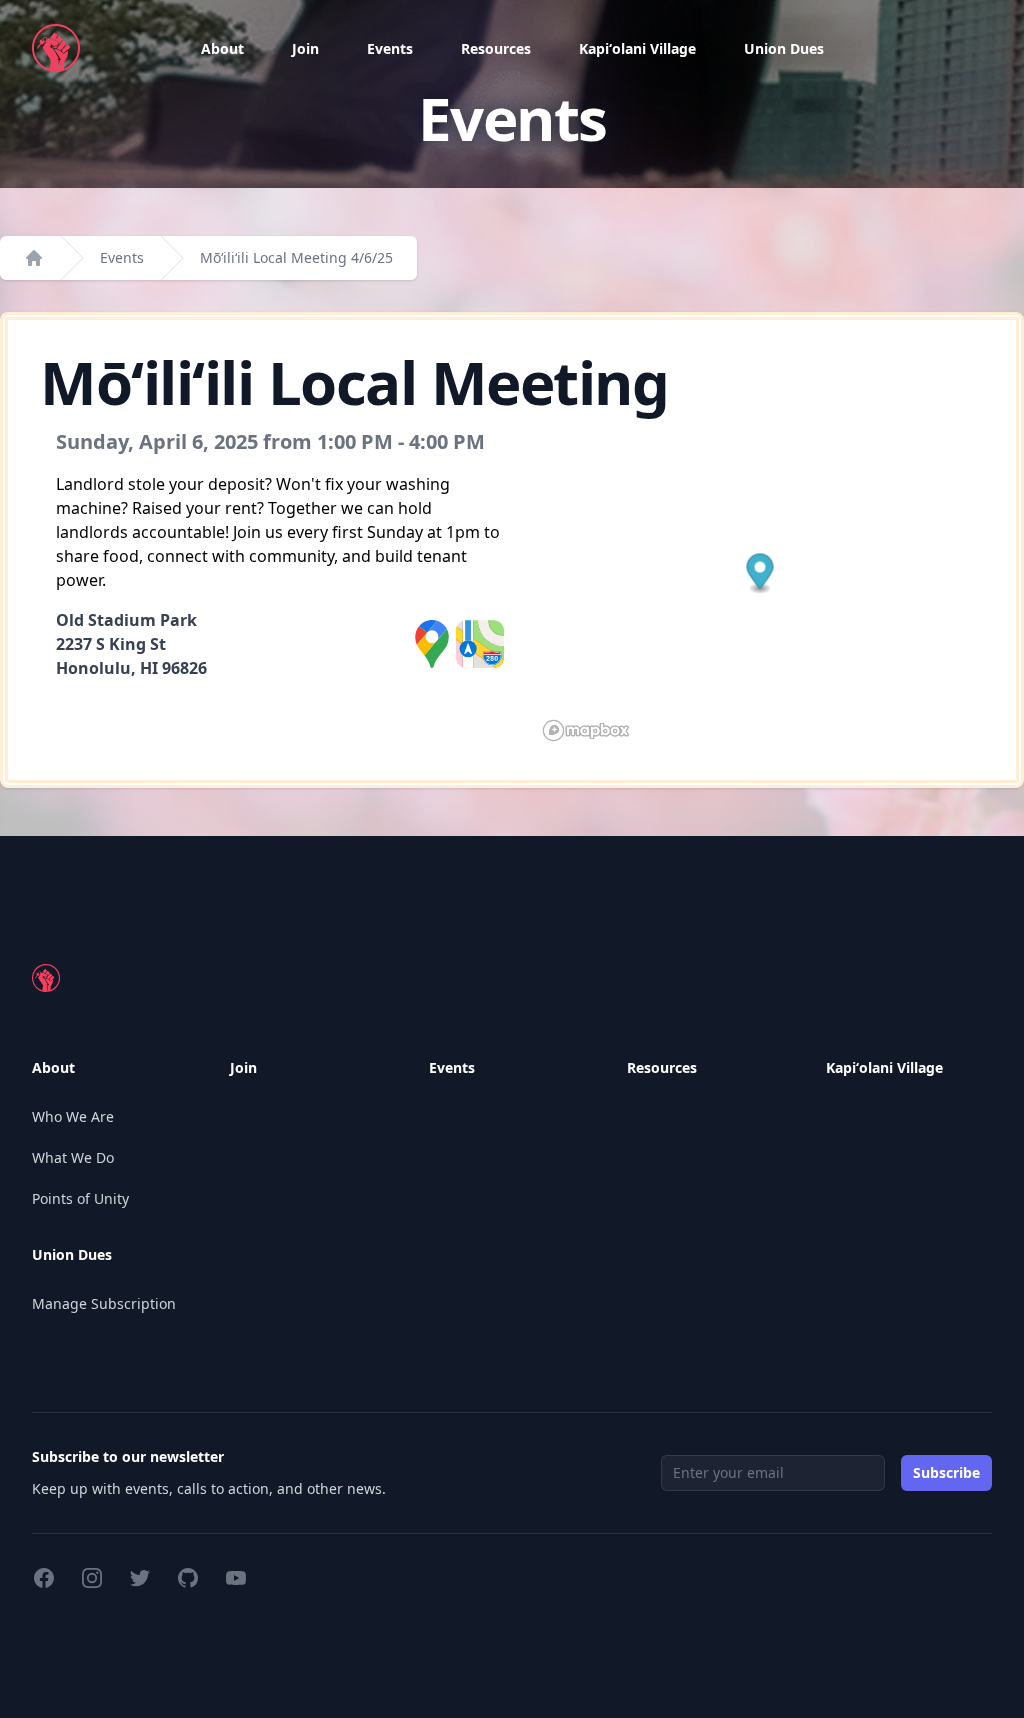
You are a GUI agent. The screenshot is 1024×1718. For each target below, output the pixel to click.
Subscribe (946, 1472)
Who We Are (73, 1116)
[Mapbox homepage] (586, 730)
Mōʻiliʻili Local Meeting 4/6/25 (296, 257)
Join (305, 48)
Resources (496, 48)
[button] (760, 574)
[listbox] (222, 48)
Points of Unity (80, 1198)
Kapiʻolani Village (637, 48)
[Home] (34, 258)
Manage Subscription (104, 1303)
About (222, 48)
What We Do (73, 1157)
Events (390, 48)
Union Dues (784, 48)
